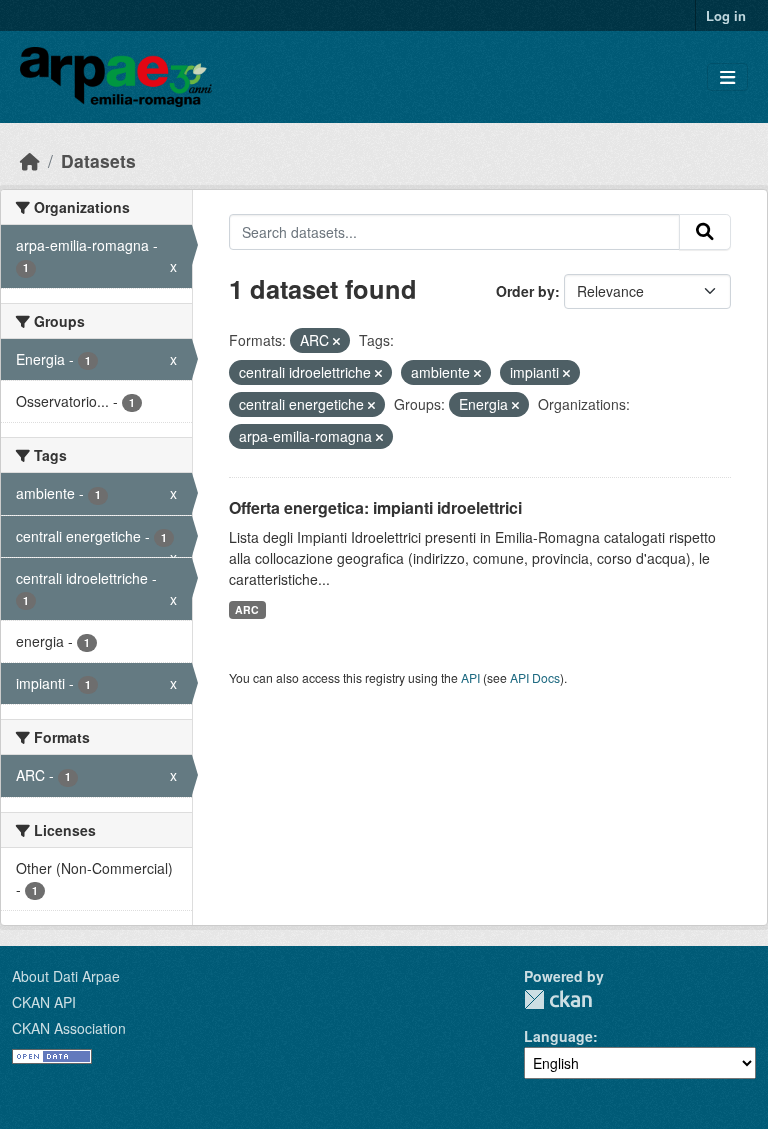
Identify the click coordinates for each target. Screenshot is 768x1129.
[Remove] (336, 341)
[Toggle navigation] (727, 77)
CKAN (558, 999)
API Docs (535, 677)
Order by (525, 291)
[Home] (30, 160)
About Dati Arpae (66, 976)
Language (558, 1036)
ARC (247, 609)
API (470, 677)
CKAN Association (69, 1028)
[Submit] (705, 232)
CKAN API (44, 1002)
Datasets (98, 160)
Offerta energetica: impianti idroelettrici (375, 507)
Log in (726, 15)
